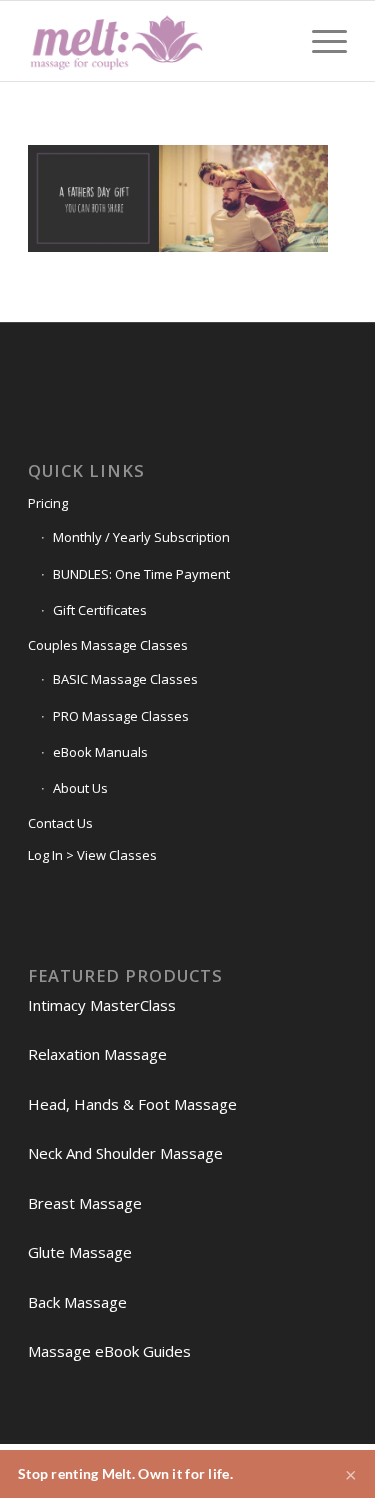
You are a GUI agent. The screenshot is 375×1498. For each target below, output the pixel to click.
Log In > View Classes (92, 855)
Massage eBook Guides (109, 1351)
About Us (80, 788)
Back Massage (77, 1302)
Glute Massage (80, 1252)
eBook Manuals (100, 752)
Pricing (48, 503)
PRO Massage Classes (121, 716)
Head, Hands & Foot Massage (132, 1104)
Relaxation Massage (97, 1054)
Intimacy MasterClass (102, 1005)
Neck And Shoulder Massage (125, 1153)
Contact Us (60, 823)
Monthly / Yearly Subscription (141, 537)
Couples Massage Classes (108, 645)
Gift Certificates (100, 610)
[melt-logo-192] (155, 41)
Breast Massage (85, 1203)
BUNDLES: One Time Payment (141, 574)
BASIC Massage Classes (125, 679)
